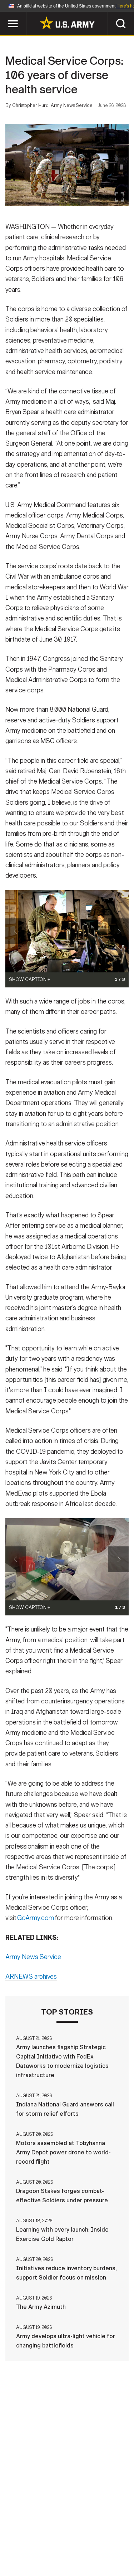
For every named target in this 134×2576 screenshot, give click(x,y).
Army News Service (33, 1957)
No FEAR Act (32, 2554)
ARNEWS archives (31, 1977)
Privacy (102, 2535)
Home (29, 2535)
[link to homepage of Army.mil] (67, 23)
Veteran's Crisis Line (89, 2554)
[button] (4, 15)
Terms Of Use (29, 2545)
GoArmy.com (36, 1918)
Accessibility (78, 2545)
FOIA (116, 2545)
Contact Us (63, 2535)
